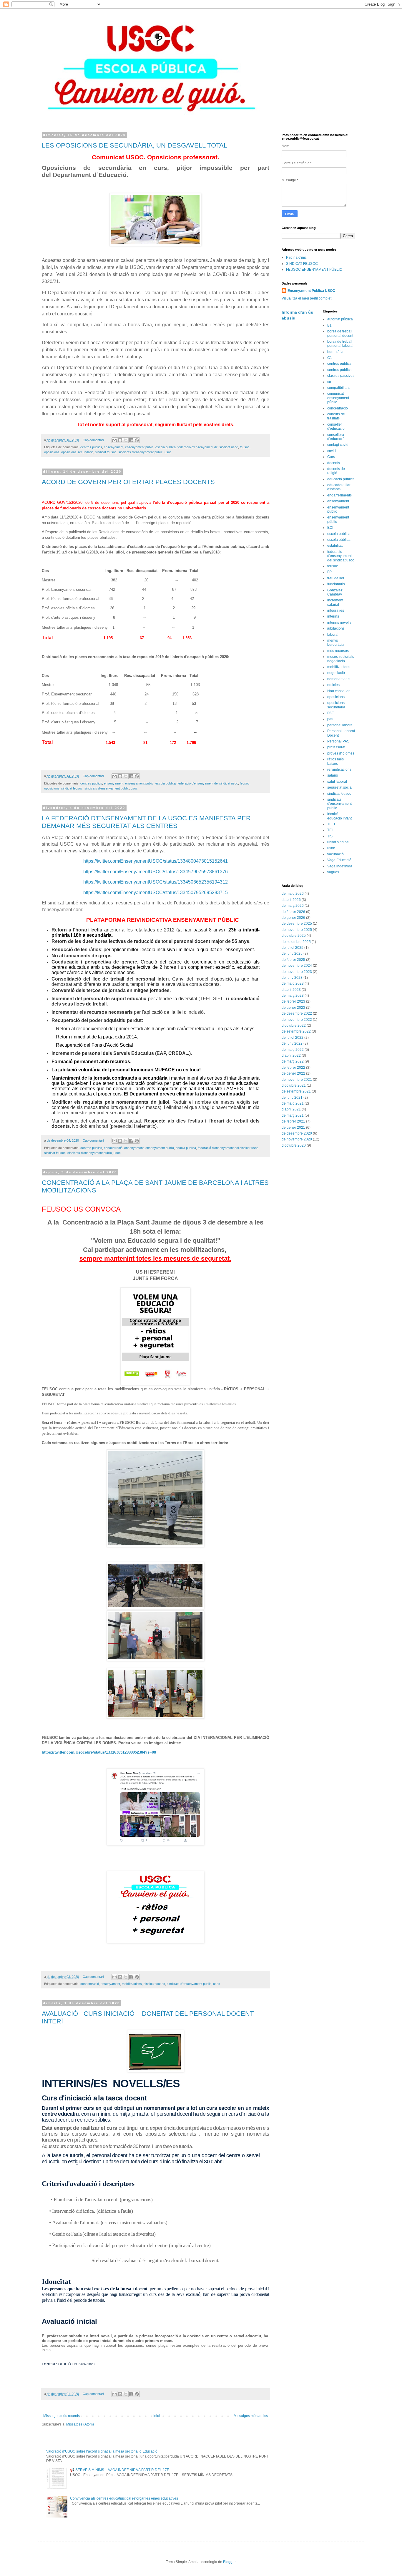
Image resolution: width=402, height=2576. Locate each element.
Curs (331, 457)
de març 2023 (293, 996)
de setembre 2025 (296, 942)
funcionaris (336, 584)
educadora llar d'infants (339, 487)
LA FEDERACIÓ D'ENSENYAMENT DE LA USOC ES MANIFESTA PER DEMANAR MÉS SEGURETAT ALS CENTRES (146, 822)
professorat (336, 747)
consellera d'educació (336, 437)
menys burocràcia (336, 643)
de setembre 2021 (296, 1091)
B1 (329, 325)
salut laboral (337, 782)
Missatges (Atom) (80, 2424)
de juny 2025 (292, 954)
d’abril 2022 (291, 1056)
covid (332, 451)
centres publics (91, 447)
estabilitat (335, 546)
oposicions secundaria (77, 452)
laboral (333, 635)
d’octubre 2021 (294, 1085)
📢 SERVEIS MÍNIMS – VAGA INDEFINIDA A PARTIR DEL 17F (119, 2470)
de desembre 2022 (297, 1013)
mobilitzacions (132, 1984)
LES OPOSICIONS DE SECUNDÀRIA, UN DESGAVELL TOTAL (134, 145)
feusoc (245, 447)
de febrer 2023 (293, 1001)
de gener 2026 (293, 918)
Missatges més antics (251, 2416)
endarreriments (339, 495)
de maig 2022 (293, 1050)
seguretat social (340, 787)
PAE (331, 713)
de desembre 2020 (297, 1133)
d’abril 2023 (291, 990)
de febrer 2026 (293, 912)
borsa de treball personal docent (340, 333)
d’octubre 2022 (294, 1026)
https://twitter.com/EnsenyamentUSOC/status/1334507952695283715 (156, 893)
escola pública (339, 540)
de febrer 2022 (293, 1068)
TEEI (331, 824)
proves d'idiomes (341, 753)
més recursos (338, 651)
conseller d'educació (336, 426)
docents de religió (336, 471)
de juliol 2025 (293, 948)
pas (330, 719)
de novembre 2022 (297, 1020)
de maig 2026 (293, 894)
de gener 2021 (293, 1128)
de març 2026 (293, 906)
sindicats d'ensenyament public (141, 452)
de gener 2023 (293, 1008)
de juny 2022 (292, 1043)
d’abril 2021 (291, 1109)
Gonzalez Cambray (335, 592)
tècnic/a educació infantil (340, 816)
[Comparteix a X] (126, 440)
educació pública (341, 479)
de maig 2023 (293, 983)
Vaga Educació (339, 860)
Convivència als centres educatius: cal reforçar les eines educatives (124, 2498)
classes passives (341, 376)
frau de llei (336, 578)
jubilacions (336, 628)
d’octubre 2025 (294, 936)
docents (334, 463)
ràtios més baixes (335, 761)
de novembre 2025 (297, 930)
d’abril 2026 (291, 900)
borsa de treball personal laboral (340, 344)
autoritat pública (340, 319)
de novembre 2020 (297, 1139)
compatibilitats (339, 388)
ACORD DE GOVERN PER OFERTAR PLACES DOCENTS (128, 482)
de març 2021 (293, 1115)
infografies (336, 610)
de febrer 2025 (293, 960)
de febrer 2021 (293, 1121)
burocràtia (335, 352)
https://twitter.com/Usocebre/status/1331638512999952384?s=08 (99, 1752)
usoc (168, 452)
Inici (157, 2416)
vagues (333, 872)
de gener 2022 (293, 1073)
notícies (333, 685)
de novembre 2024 (297, 966)
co (329, 382)
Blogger (229, 2562)
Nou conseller (338, 691)
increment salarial (335, 602)
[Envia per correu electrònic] (114, 440)
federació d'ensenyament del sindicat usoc (208, 447)
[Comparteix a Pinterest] (137, 440)
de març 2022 (293, 1061)
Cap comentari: (94, 440)
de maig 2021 (293, 1103)
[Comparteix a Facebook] (131, 440)
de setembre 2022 (296, 1031)
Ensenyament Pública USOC (311, 291)
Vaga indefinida (340, 866)
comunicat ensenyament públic (338, 398)
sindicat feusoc (106, 452)
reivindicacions (339, 770)
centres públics (339, 370)
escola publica (166, 447)
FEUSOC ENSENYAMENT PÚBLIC (314, 270)
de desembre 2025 (297, 924)
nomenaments (339, 679)
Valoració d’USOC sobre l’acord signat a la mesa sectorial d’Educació (102, 2451)
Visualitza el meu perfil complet (307, 298)
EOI (330, 528)
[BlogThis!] (120, 440)
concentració (113, 1148)
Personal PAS (338, 741)
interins (333, 616)
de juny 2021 (292, 1098)
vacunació (335, 854)
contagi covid (338, 445)
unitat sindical (338, 842)
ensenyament (114, 447)
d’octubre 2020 (294, 1145)
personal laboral (340, 725)
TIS (330, 836)
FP (329, 572)
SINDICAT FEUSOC (302, 264)
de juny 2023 (292, 978)
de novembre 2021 (297, 1080)
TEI (330, 830)
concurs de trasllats (336, 416)
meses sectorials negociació (341, 659)
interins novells (339, 623)
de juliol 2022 (293, 1038)
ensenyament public (139, 447)
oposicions (52, 452)
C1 (330, 358)
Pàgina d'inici (297, 257)
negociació (336, 673)
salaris (333, 775)
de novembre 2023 (297, 972)
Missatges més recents (62, 2416)
